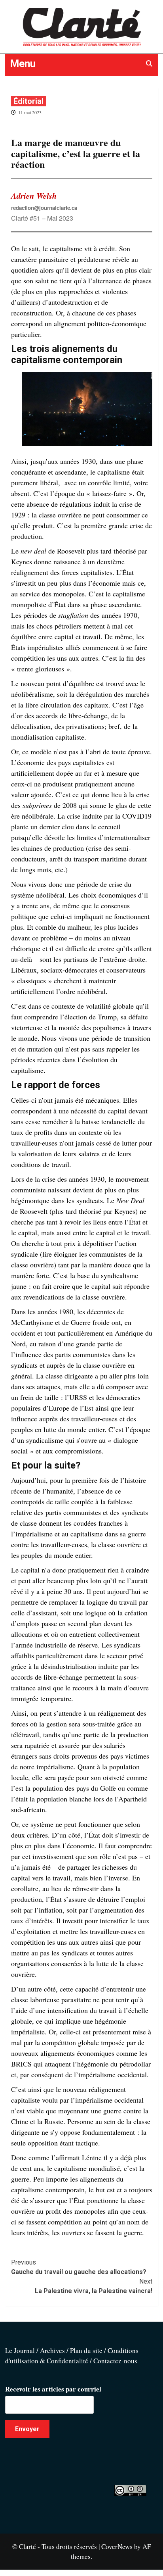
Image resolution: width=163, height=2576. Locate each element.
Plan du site (86, 2350)
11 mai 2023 (30, 112)
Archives (52, 2350)
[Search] (149, 64)
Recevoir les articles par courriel (53, 2389)
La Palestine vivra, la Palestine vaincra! (94, 2286)
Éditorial (28, 101)
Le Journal (20, 2350)
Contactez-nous (115, 2361)
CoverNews (117, 2546)
